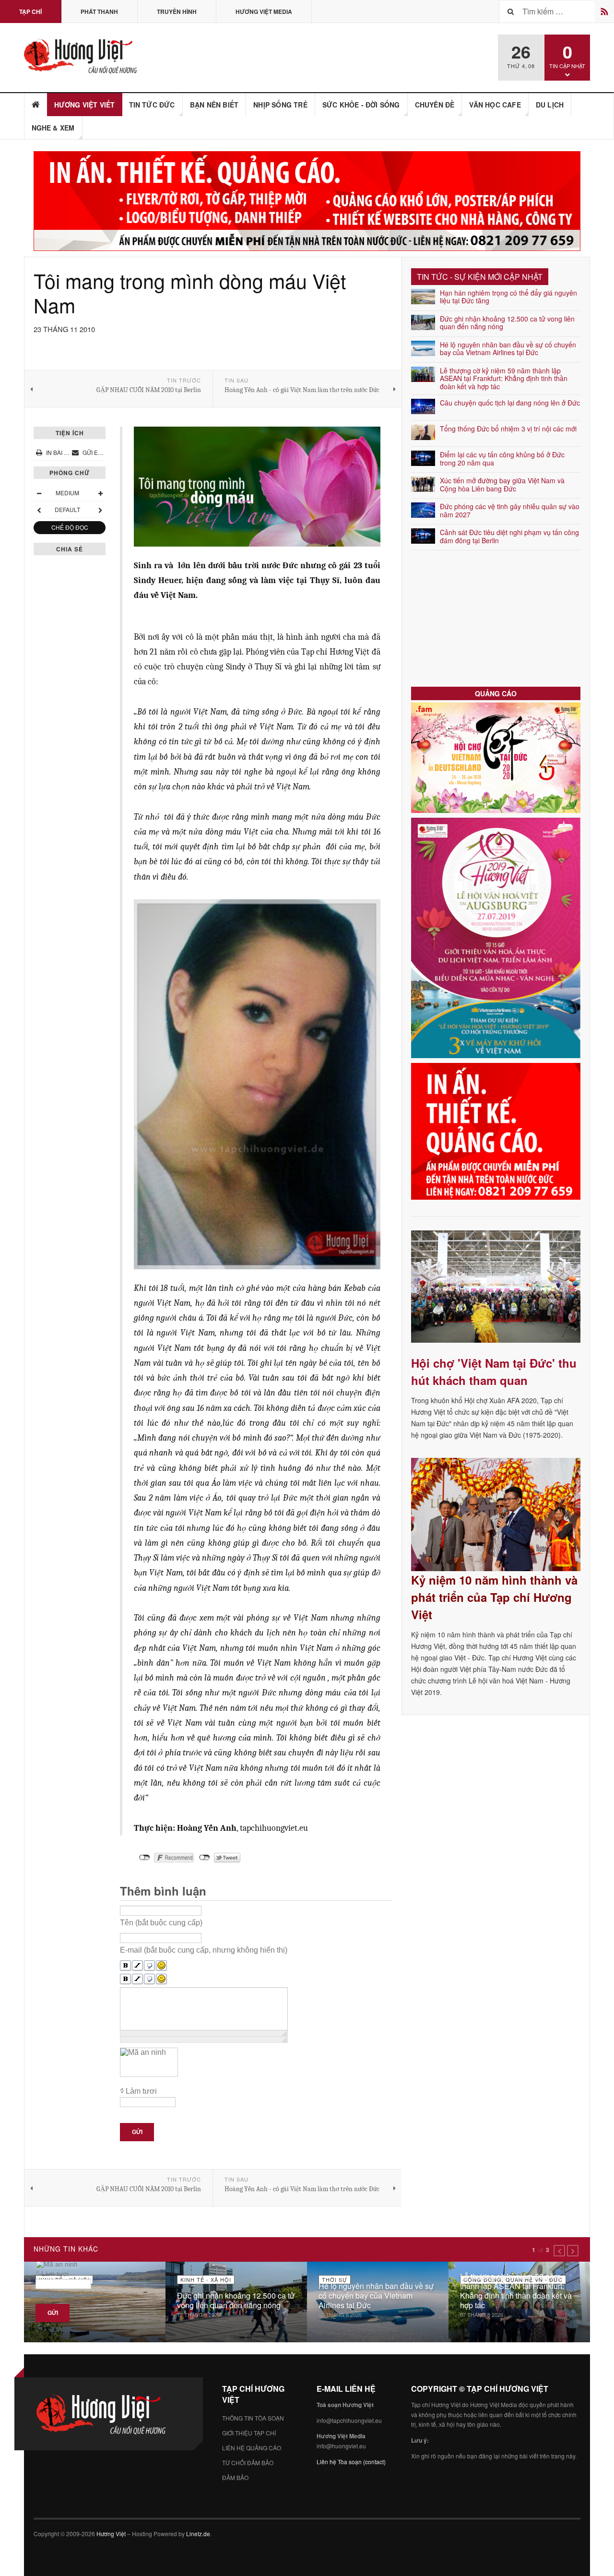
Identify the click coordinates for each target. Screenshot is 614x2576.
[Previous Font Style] (39, 510)
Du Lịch (550, 105)
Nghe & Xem (53, 128)
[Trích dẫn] (149, 1966)
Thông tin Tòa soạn (253, 2418)
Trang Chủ (36, 105)
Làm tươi (141, 2091)
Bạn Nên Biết (214, 105)
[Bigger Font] (100, 493)
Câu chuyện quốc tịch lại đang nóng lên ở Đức (510, 403)
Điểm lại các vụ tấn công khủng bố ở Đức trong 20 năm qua (502, 459)
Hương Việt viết (85, 105)
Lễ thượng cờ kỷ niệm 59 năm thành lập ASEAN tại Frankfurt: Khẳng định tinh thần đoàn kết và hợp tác (504, 379)
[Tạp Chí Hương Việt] (83, 56)
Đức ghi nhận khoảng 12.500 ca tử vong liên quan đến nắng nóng (507, 323)
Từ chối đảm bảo (248, 2463)
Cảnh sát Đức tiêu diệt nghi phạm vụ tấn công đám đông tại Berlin (509, 536)
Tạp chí (30, 12)
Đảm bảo (235, 2477)
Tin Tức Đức (152, 105)
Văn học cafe (495, 105)
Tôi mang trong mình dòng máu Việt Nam (190, 293)
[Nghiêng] (137, 1966)
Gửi (137, 2132)
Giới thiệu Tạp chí (249, 2433)
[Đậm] (125, 1966)
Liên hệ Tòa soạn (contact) (351, 2462)
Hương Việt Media (264, 12)
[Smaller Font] (39, 493)
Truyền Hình (177, 12)
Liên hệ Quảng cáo (252, 2448)
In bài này (61, 452)
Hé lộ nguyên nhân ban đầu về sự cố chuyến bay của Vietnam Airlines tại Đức (508, 349)
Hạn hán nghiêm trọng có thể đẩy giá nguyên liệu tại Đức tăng (508, 297)
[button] (559, 2251)
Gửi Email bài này (108, 452)
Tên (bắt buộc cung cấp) (161, 1922)
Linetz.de (198, 2534)
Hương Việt (111, 2534)
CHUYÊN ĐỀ (435, 105)
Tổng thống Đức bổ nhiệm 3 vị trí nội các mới (508, 429)
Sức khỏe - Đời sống (361, 105)
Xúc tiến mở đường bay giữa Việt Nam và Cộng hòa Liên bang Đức (502, 484)
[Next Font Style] (100, 510)
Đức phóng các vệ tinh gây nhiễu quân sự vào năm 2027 (510, 510)
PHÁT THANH (99, 12)
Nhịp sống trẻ (280, 105)
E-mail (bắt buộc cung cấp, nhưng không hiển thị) (204, 1950)
